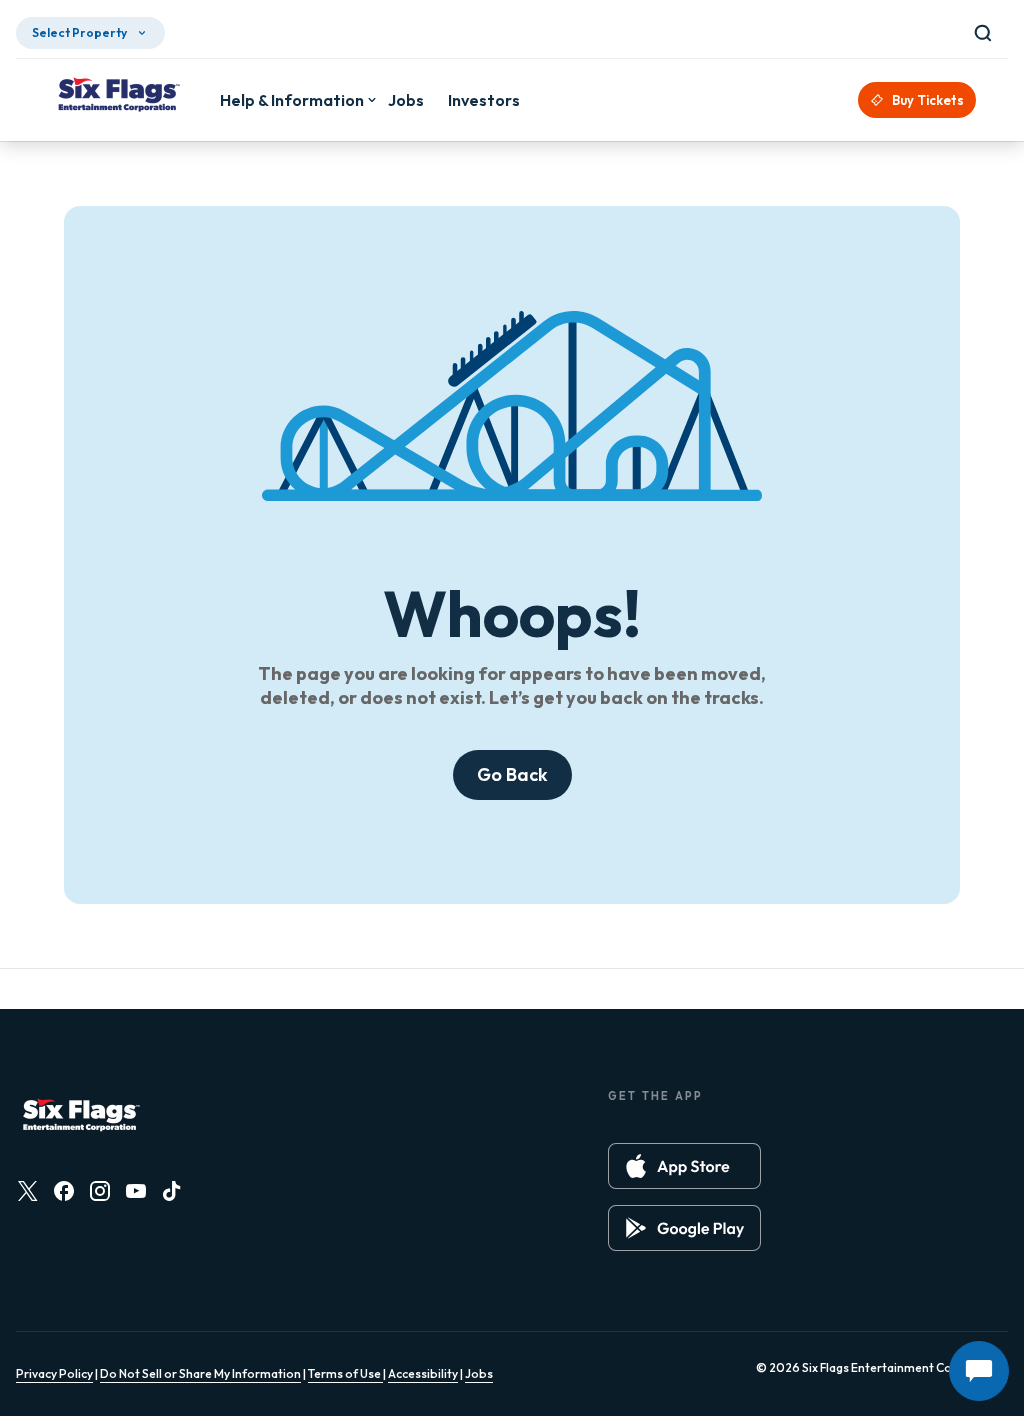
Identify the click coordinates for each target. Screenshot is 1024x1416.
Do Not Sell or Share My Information (200, 1373)
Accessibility (423, 1373)
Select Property (79, 32)
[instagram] (100, 1191)
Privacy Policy (54, 1373)
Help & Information (292, 100)
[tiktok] (172, 1191)
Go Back (512, 774)
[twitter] (28, 1191)
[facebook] (64, 1191)
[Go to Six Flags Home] (118, 97)
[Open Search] (987, 33)
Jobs (479, 1373)
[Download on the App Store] (684, 1166)
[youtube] (136, 1191)
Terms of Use (345, 1373)
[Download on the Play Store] (684, 1228)
